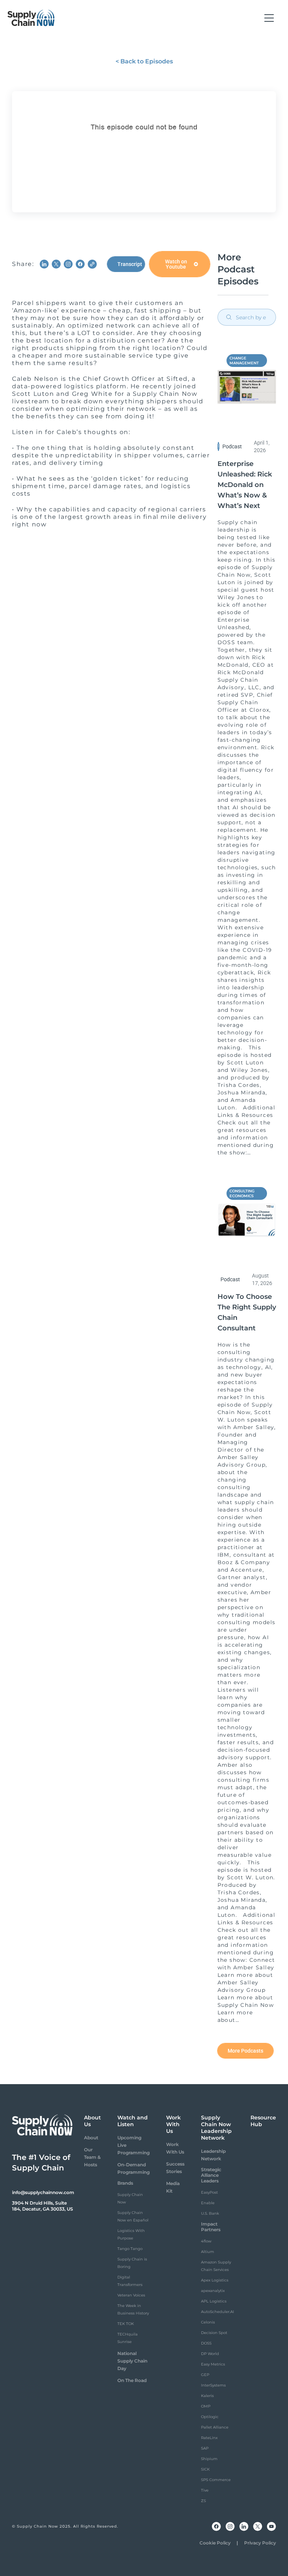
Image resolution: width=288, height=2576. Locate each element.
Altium (208, 2252)
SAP (205, 2448)
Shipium (209, 2459)
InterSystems (213, 2385)
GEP (205, 2375)
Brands (125, 2183)
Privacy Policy (260, 2543)
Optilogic (210, 2417)
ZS (203, 2501)
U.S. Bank (210, 2213)
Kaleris (207, 2396)
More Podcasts (245, 2051)
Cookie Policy (215, 2543)
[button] (269, 18)
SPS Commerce (216, 2480)
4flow (206, 2241)
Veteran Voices (131, 2295)
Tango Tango (130, 2249)
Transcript (130, 264)
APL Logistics (214, 2301)
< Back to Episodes (144, 61)
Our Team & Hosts (92, 2157)
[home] (31, 18)
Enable (208, 2203)
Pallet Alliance (215, 2427)
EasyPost (209, 2192)
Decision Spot (214, 2333)
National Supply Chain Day (132, 2361)
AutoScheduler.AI (217, 2312)
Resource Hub (263, 2121)
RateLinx (209, 2438)
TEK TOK (126, 2324)
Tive (205, 2490)
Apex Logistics (215, 2280)
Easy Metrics (213, 2364)
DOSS (206, 2343)
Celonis (208, 2322)
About (91, 2138)
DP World (210, 2354)
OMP (206, 2406)
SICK (205, 2469)
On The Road (132, 2380)
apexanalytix (213, 2291)
